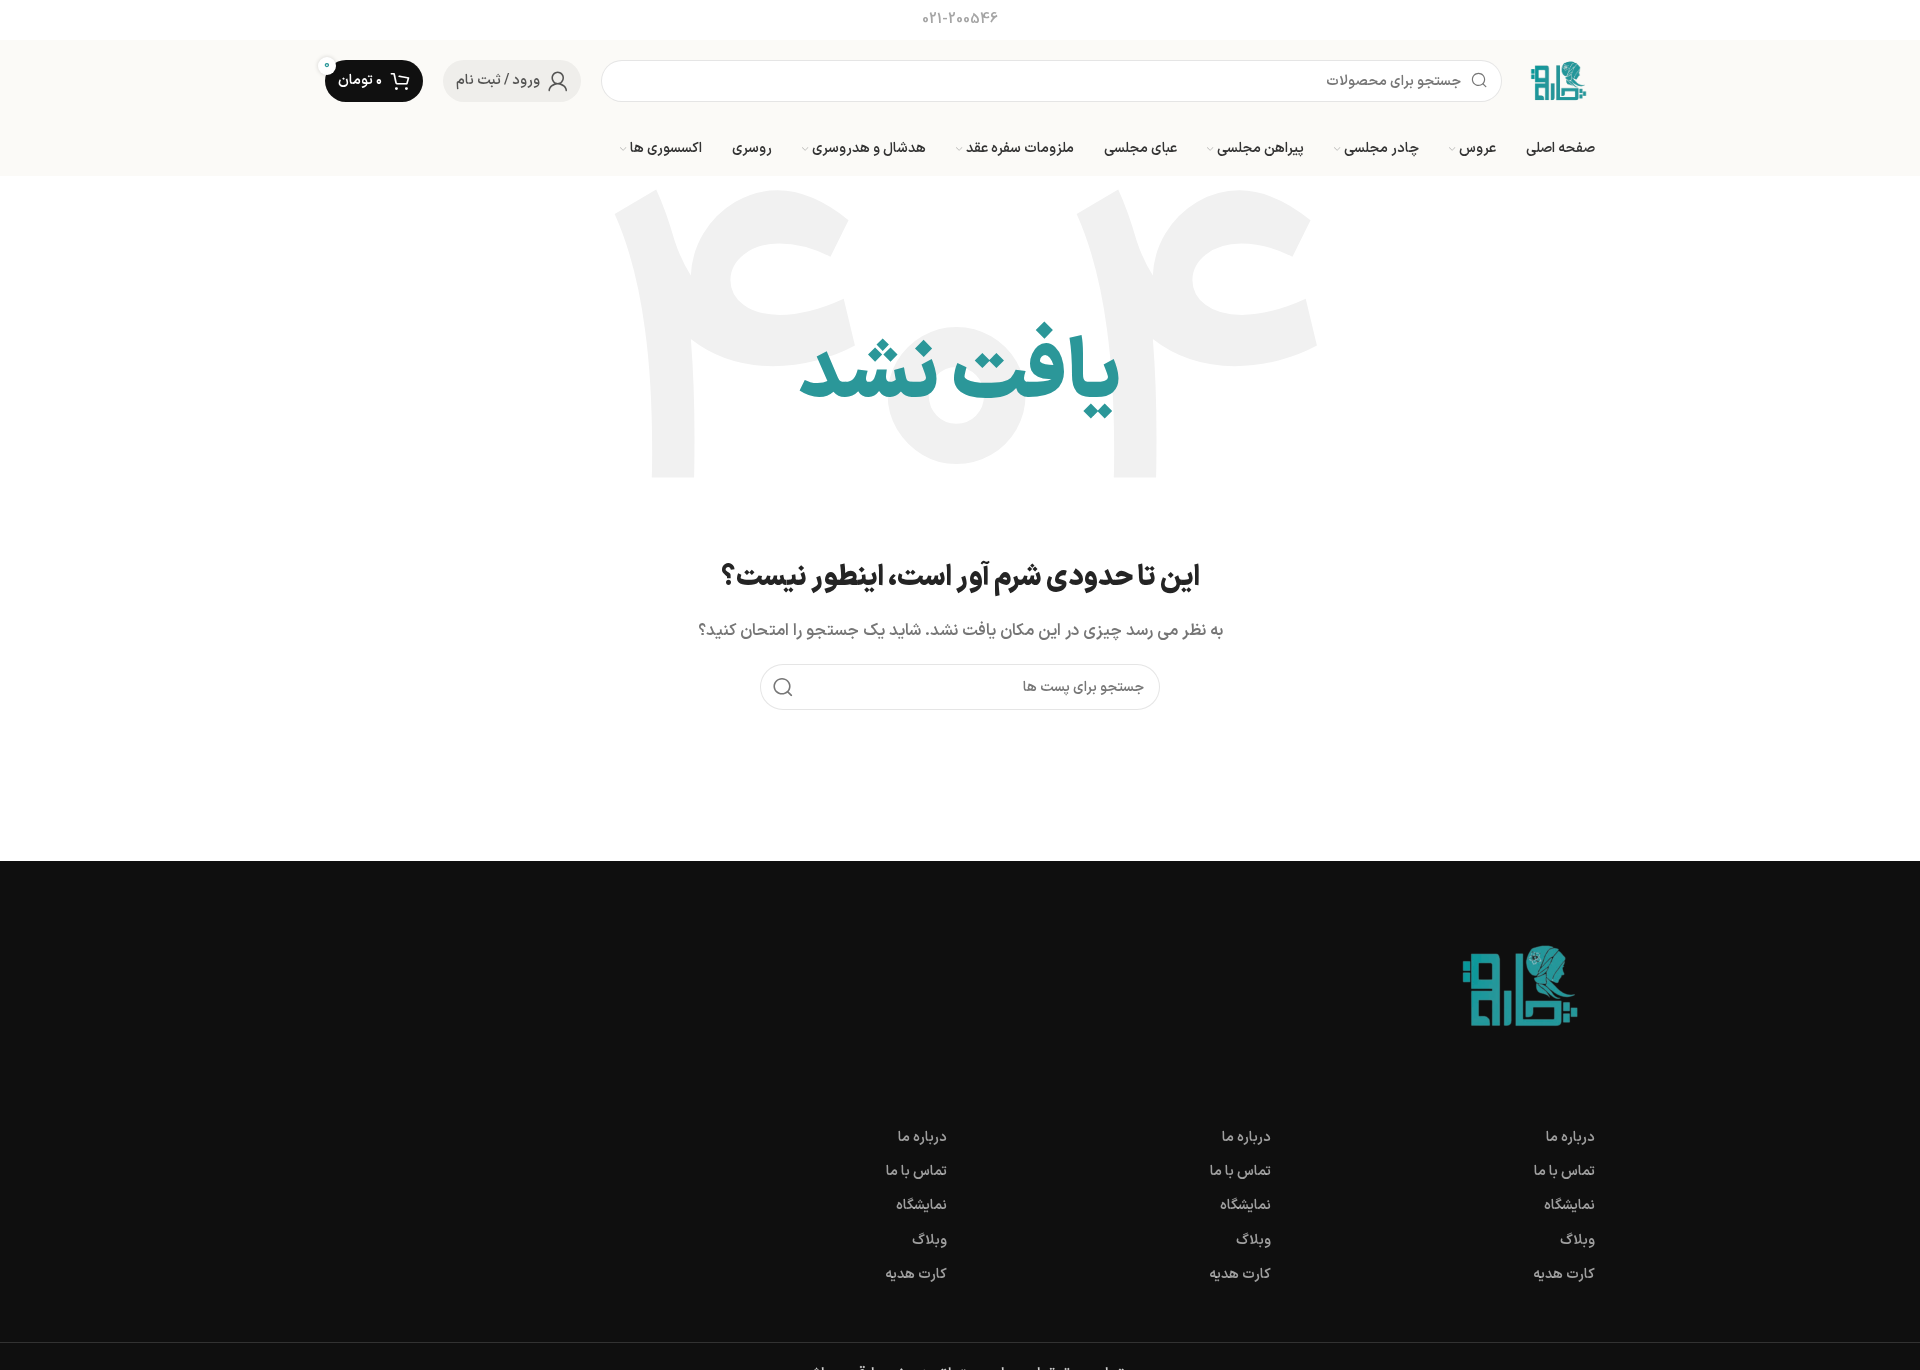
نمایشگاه (1569, 1205)
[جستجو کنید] (783, 687)
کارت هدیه (1564, 1274)
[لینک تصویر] (1520, 985)
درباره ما (1570, 1137)
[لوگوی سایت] (1558, 80)
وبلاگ (1577, 1240)
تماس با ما (1564, 1171)
